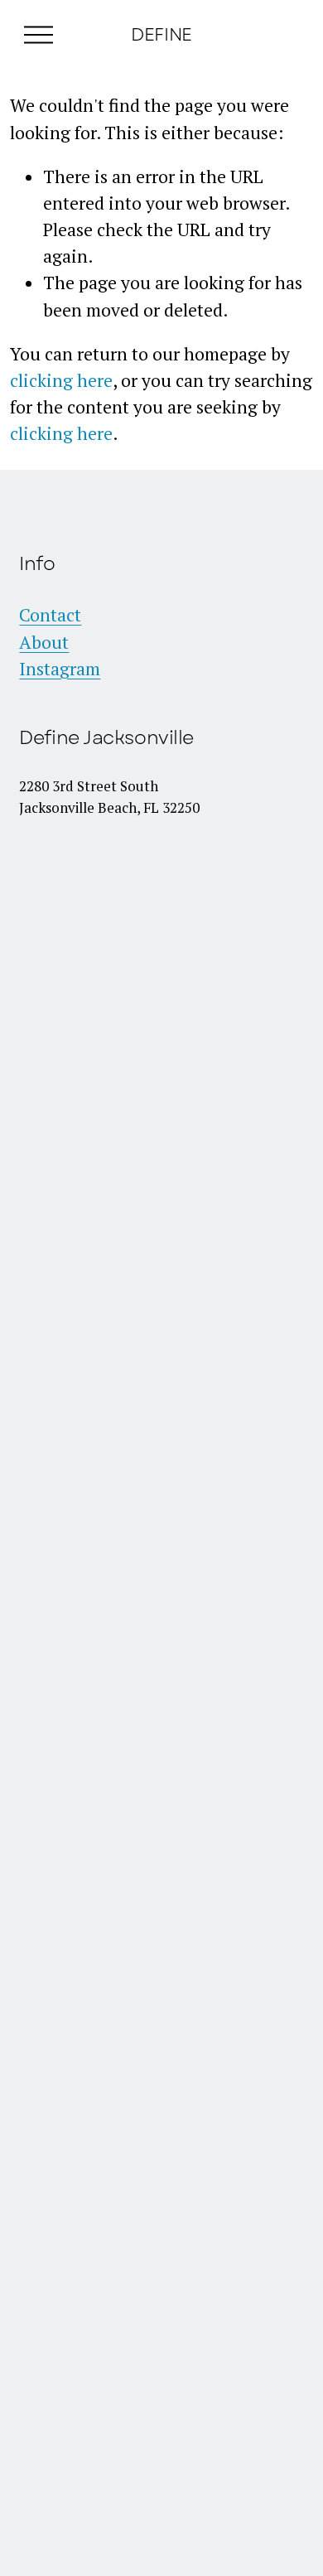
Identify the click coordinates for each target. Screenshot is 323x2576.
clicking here (61, 380)
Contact (50, 615)
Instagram (60, 669)
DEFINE (161, 34)
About (44, 642)
